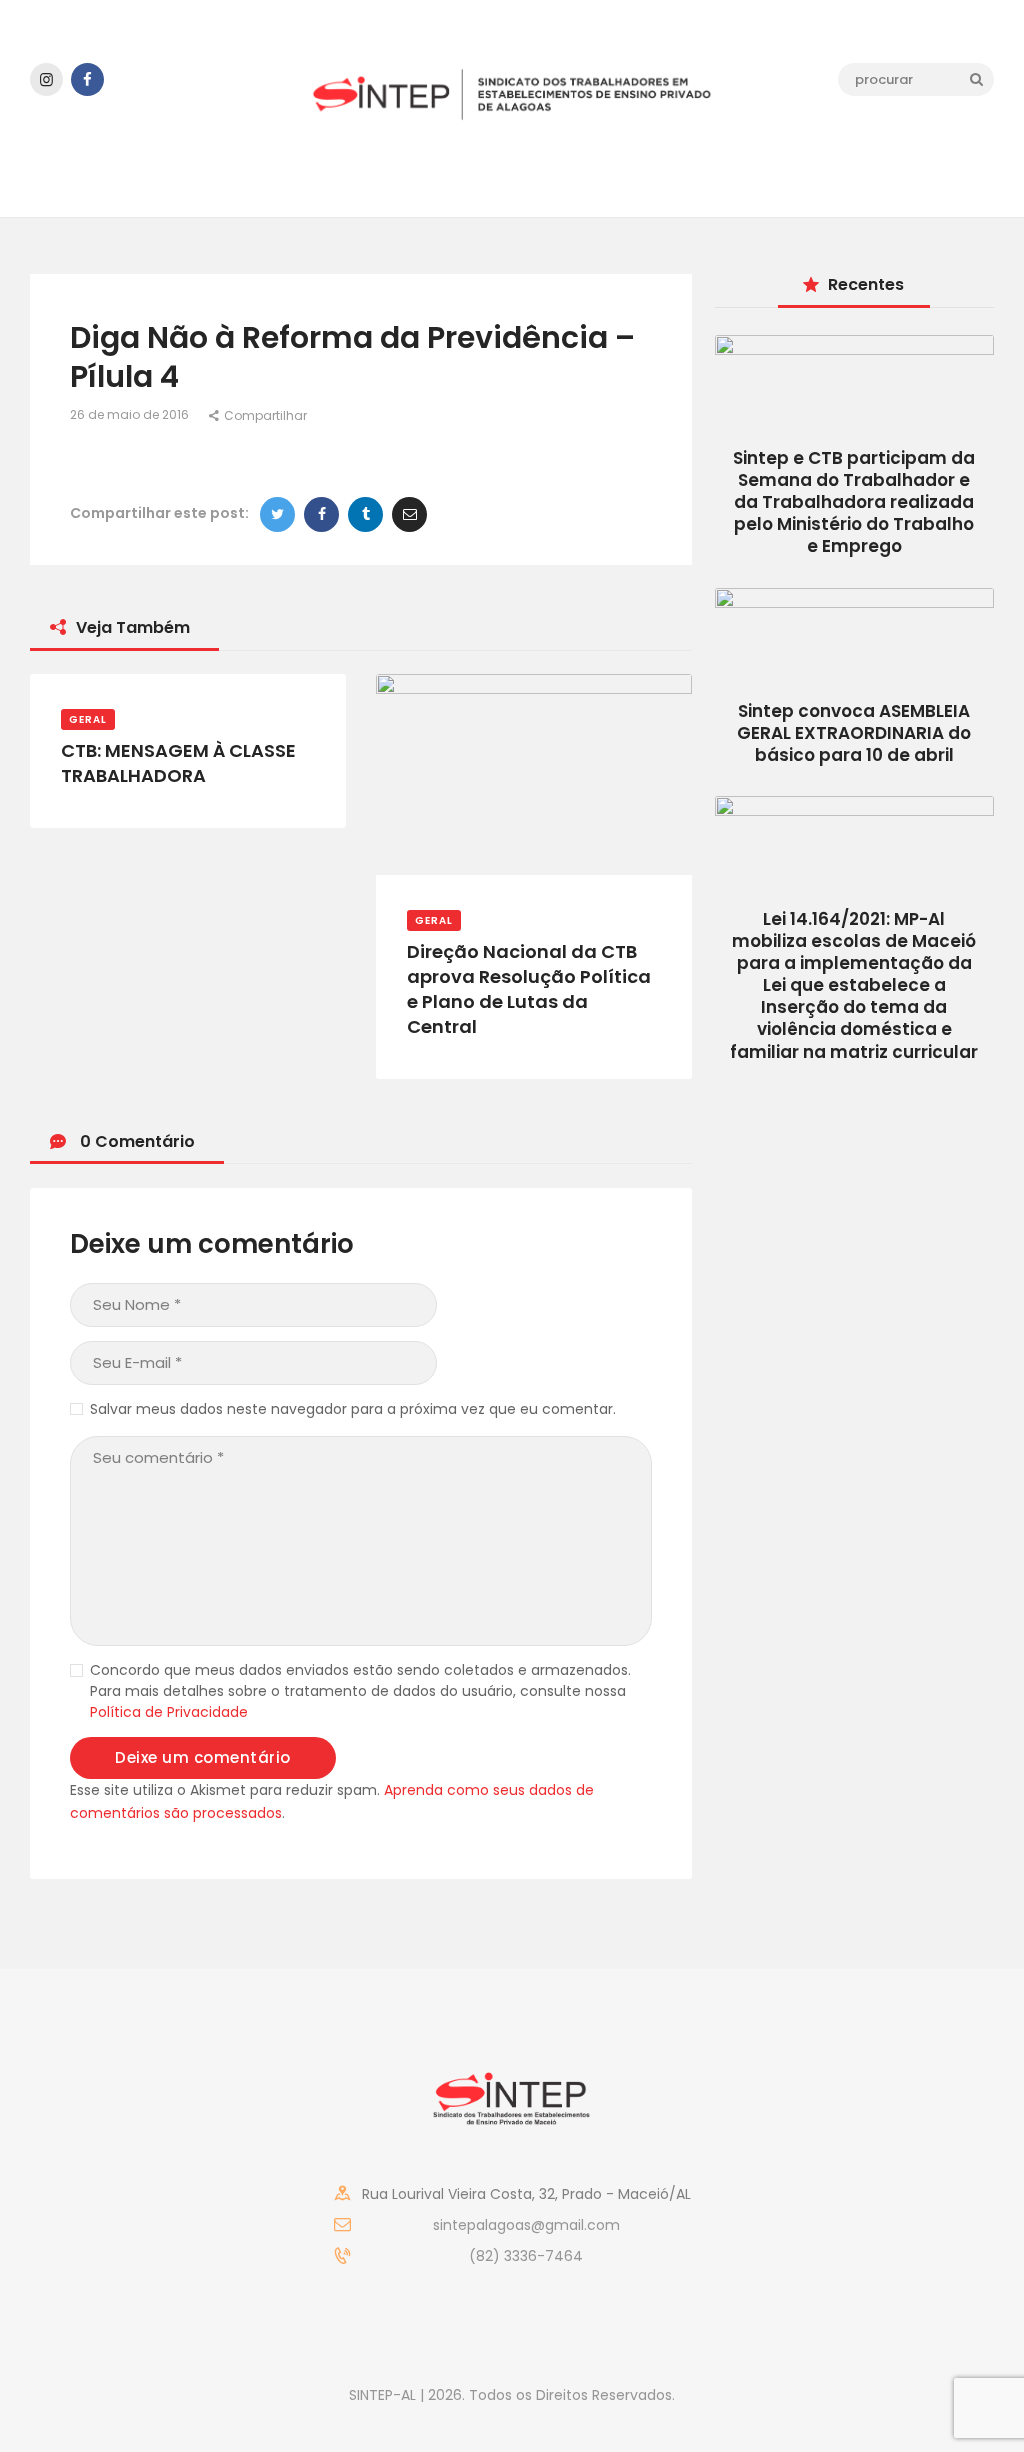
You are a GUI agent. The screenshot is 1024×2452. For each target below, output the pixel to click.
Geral (88, 719)
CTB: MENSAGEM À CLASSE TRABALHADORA (178, 763)
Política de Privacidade (169, 1712)
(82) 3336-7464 (526, 2256)
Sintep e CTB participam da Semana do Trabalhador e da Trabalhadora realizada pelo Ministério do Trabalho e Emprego (854, 502)
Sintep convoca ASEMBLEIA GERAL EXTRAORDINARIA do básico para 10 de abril (854, 733)
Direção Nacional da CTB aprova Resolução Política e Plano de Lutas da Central (529, 989)
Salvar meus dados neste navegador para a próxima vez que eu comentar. (353, 1409)
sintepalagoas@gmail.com (526, 2225)
